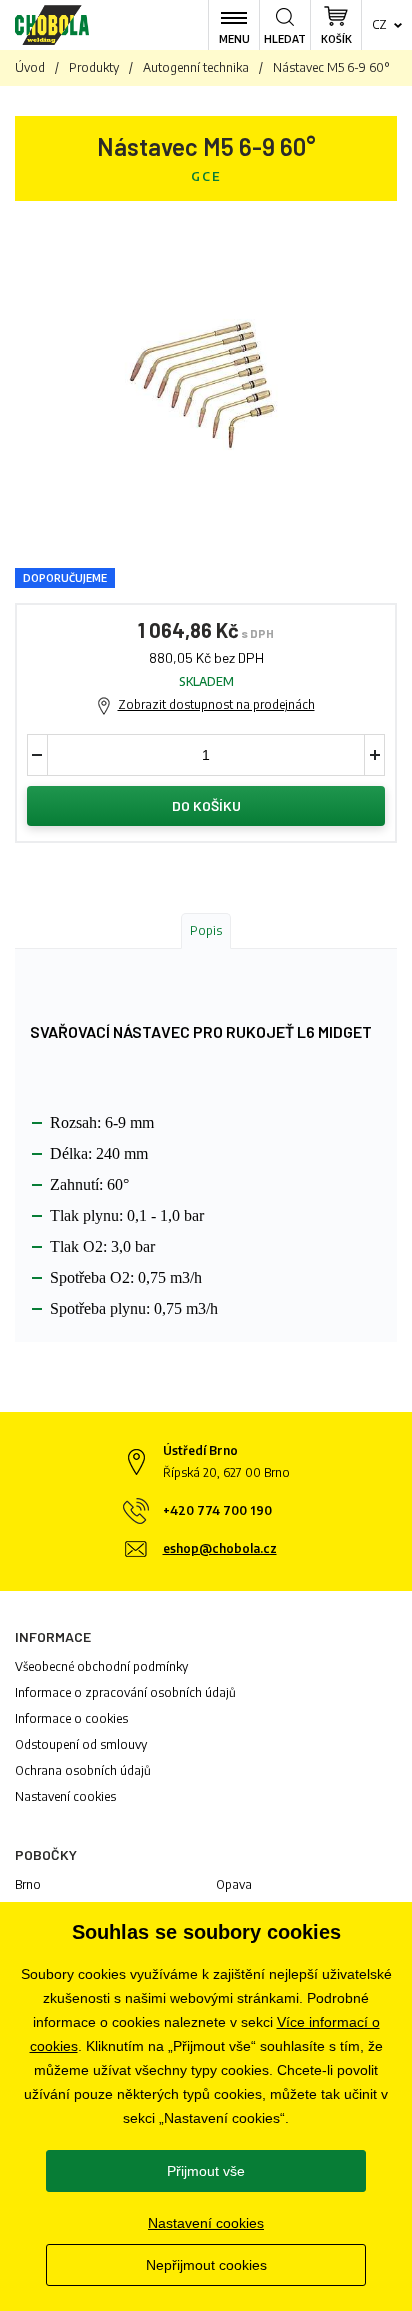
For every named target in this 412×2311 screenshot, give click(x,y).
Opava (234, 1884)
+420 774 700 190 (217, 1510)
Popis (206, 930)
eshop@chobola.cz (220, 1548)
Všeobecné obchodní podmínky (101, 1666)
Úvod (30, 67)
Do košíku (206, 805)
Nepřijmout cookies (206, 2265)
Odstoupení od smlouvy (81, 1744)
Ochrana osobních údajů (83, 1770)
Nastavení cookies (65, 1796)
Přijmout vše (206, 2171)
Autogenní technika (196, 67)
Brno (28, 1884)
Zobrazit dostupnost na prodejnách (216, 704)
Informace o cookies (71, 1718)
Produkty (94, 67)
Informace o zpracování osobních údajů (125, 1692)
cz (379, 24)
